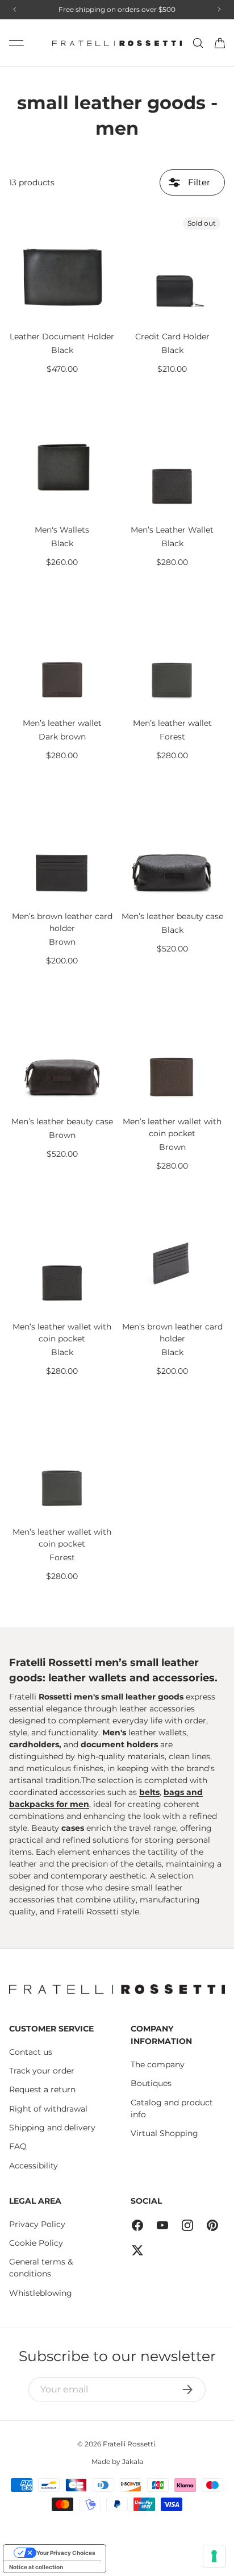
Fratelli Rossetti (129, 2444)
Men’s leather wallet (62, 723)
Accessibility (34, 2166)
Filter (198, 182)
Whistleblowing (41, 2293)
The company (158, 2064)
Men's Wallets (62, 530)
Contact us (31, 2052)
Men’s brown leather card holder (62, 922)
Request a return (42, 2089)
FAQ (18, 2146)
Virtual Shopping (164, 2133)
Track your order (42, 2071)
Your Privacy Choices (66, 2553)
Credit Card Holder (172, 336)
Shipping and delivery (52, 2128)
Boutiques (151, 2083)
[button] (220, 43)
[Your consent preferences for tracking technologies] (214, 2556)
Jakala (133, 2461)
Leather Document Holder (62, 336)
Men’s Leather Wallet (172, 530)
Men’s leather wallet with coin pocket (172, 1127)
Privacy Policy (37, 2224)
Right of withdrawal (48, 2109)
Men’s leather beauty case (172, 916)
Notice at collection (36, 2567)
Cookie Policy (36, 2243)
